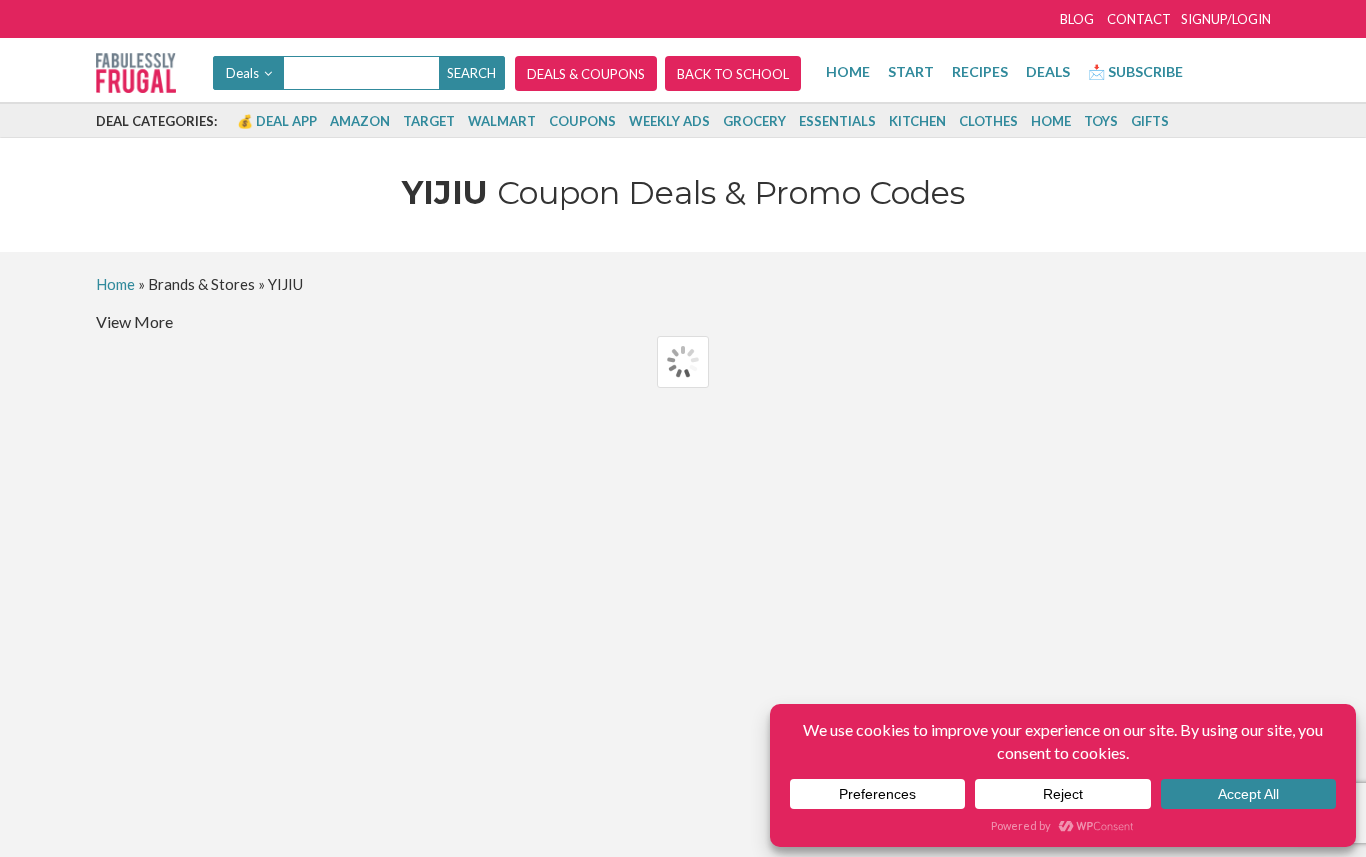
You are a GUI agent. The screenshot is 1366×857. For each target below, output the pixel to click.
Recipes (980, 71)
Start (911, 71)
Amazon (360, 121)
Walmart (502, 121)
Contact (1139, 19)
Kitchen (917, 121)
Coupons (582, 121)
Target (429, 121)
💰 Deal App (277, 121)
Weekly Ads (669, 121)
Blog (1077, 19)
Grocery (754, 121)
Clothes (988, 121)
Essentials (837, 121)
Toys (1101, 121)
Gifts (1150, 121)
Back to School (733, 74)
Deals (1048, 71)
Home (848, 71)
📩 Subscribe (1135, 71)
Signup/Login (1226, 19)
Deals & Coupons (586, 74)
